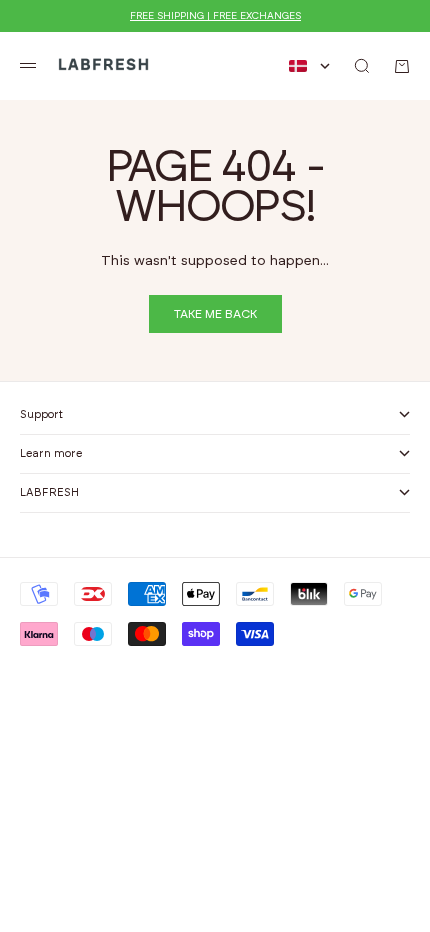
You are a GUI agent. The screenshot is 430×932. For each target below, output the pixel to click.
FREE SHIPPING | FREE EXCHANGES (215, 16)
